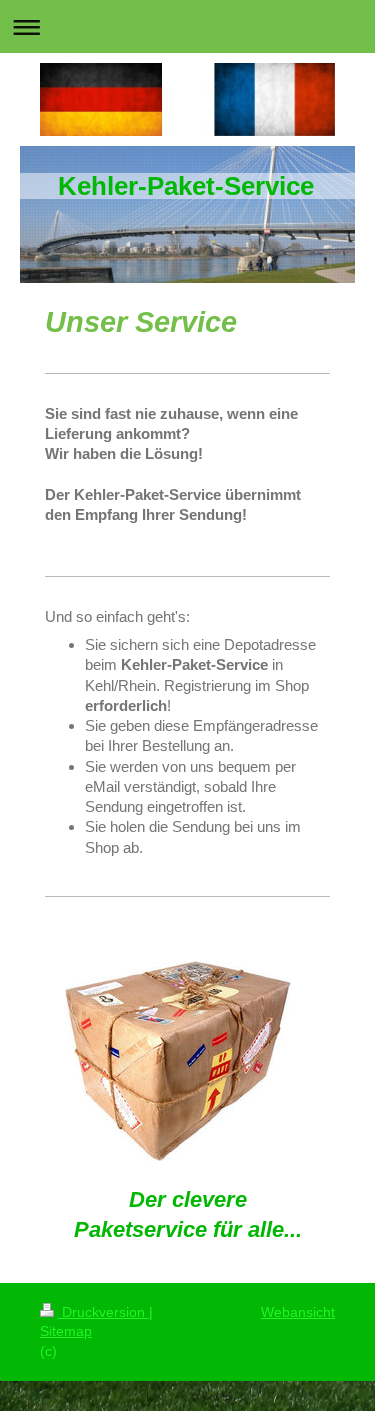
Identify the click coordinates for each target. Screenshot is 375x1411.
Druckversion (103, 1312)
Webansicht (298, 1312)
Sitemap (66, 1331)
